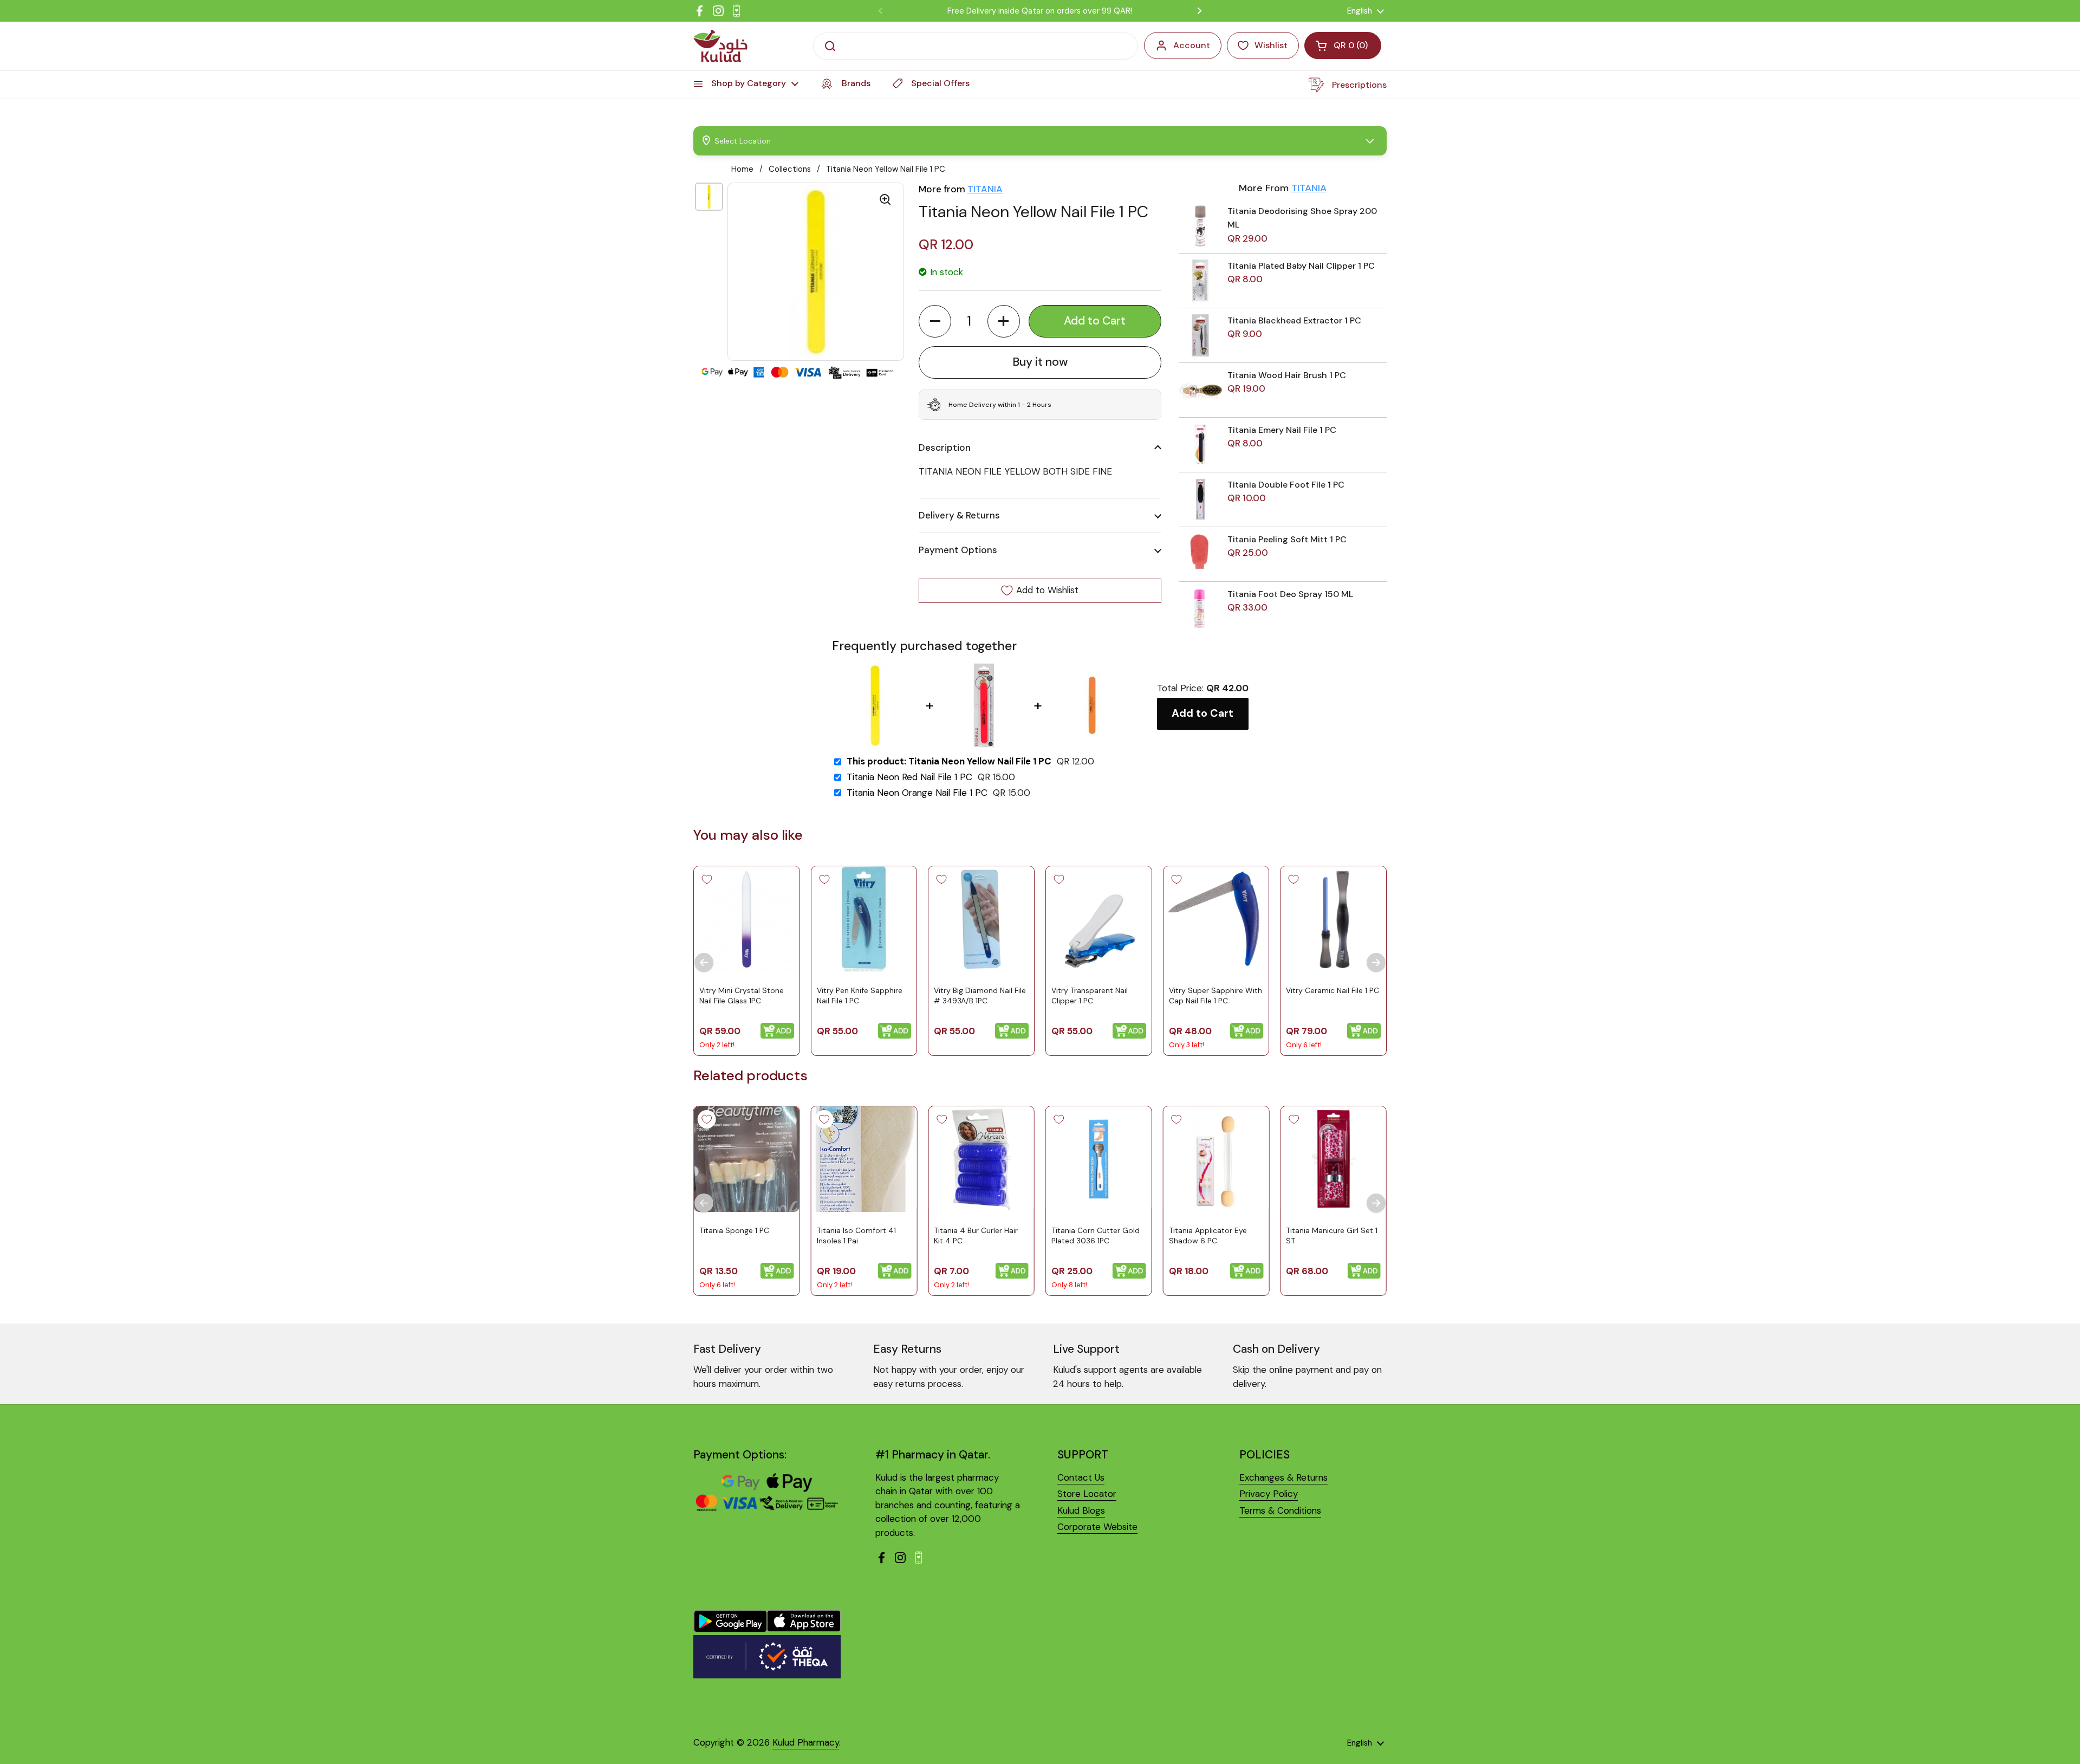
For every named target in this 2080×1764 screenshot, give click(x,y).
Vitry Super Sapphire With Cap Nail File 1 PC (1215, 995)
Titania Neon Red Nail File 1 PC (909, 777)
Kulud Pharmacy (806, 1742)
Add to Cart (1202, 713)
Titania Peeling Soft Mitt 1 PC (1287, 539)
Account (1192, 45)
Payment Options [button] (958, 550)
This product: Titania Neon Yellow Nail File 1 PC (949, 761)
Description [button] (945, 448)
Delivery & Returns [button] (959, 515)
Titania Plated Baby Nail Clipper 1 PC (1301, 266)
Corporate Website (1097, 1527)
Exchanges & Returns (1283, 1477)
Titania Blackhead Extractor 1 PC (1294, 320)
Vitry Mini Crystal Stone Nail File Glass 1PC (742, 995)
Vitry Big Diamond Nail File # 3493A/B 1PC (980, 995)
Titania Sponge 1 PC (734, 1230)
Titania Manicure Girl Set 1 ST (1332, 1236)
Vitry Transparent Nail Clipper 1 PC (1090, 995)
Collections (790, 169)
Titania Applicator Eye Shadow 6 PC (1208, 1236)
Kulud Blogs (1081, 1510)
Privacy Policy (1269, 1494)
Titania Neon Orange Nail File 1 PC (917, 793)
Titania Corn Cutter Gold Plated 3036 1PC (1096, 1236)
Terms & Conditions (1280, 1510)
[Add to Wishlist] (707, 879)
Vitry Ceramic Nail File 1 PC (1332, 990)
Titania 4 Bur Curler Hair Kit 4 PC (976, 1236)
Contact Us (1081, 1477)
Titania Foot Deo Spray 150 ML (1290, 594)
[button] (935, 321)
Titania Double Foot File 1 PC (1286, 485)
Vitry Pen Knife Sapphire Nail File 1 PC (860, 995)
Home (742, 169)
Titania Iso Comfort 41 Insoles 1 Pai (856, 1236)
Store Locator (1087, 1494)
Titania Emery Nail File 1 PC (1282, 430)
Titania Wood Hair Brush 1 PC (1287, 375)
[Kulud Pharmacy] (720, 46)
